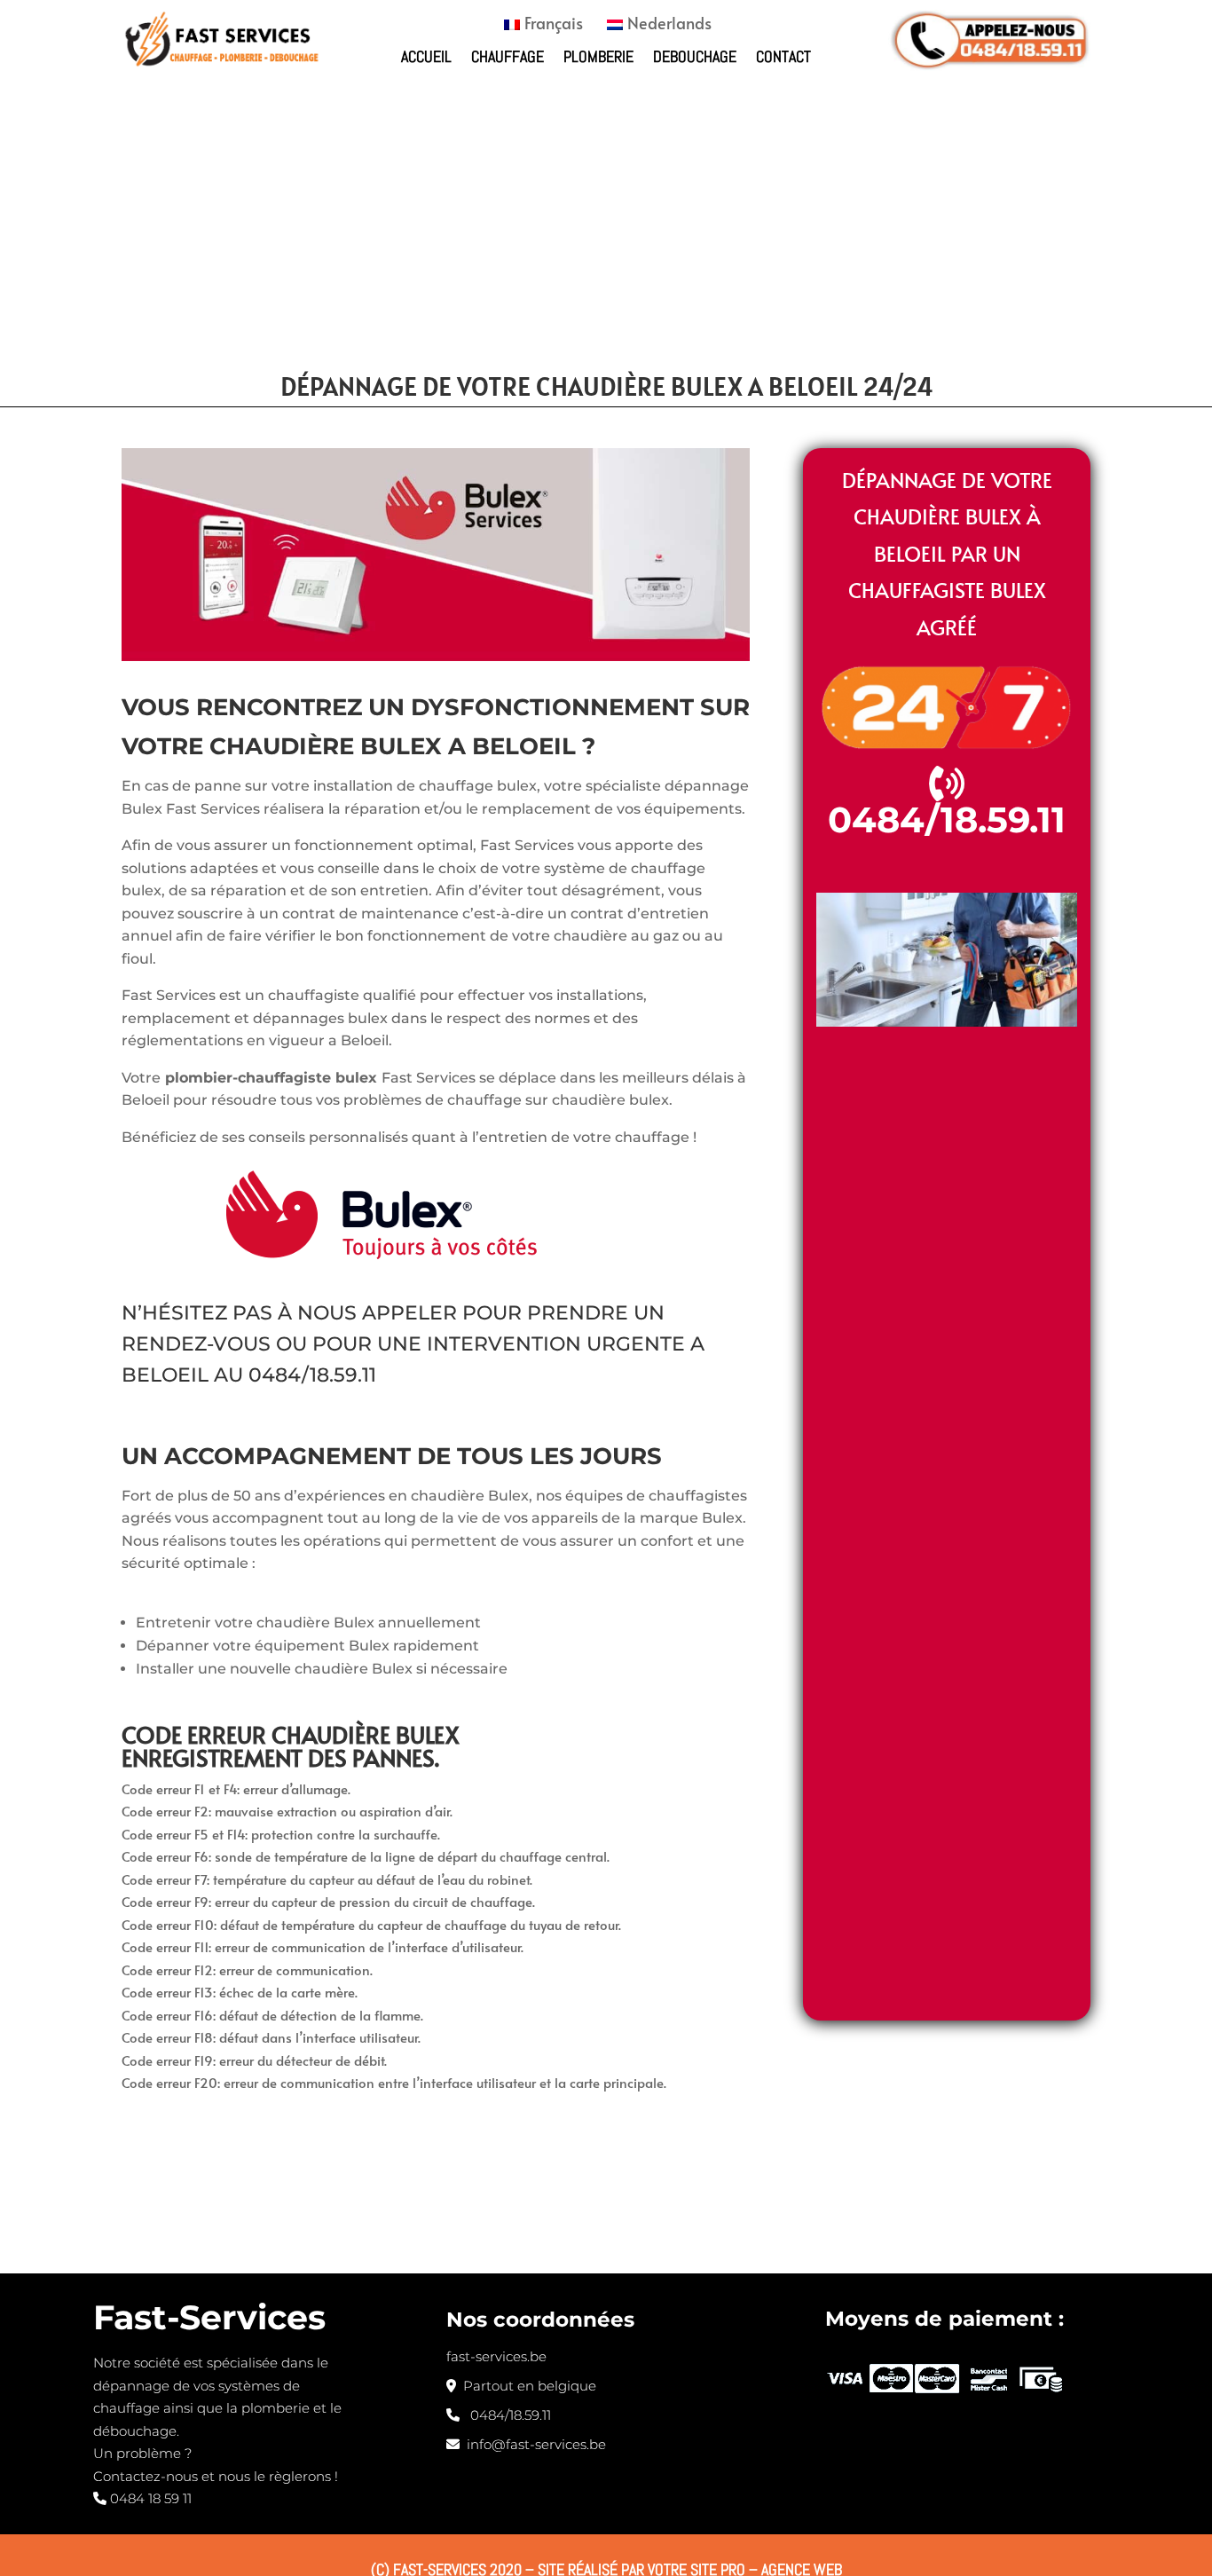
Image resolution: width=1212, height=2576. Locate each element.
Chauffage (508, 56)
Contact (783, 56)
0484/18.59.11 (312, 1375)
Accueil (426, 56)
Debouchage (695, 56)
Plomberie (598, 56)
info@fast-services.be (533, 2444)
